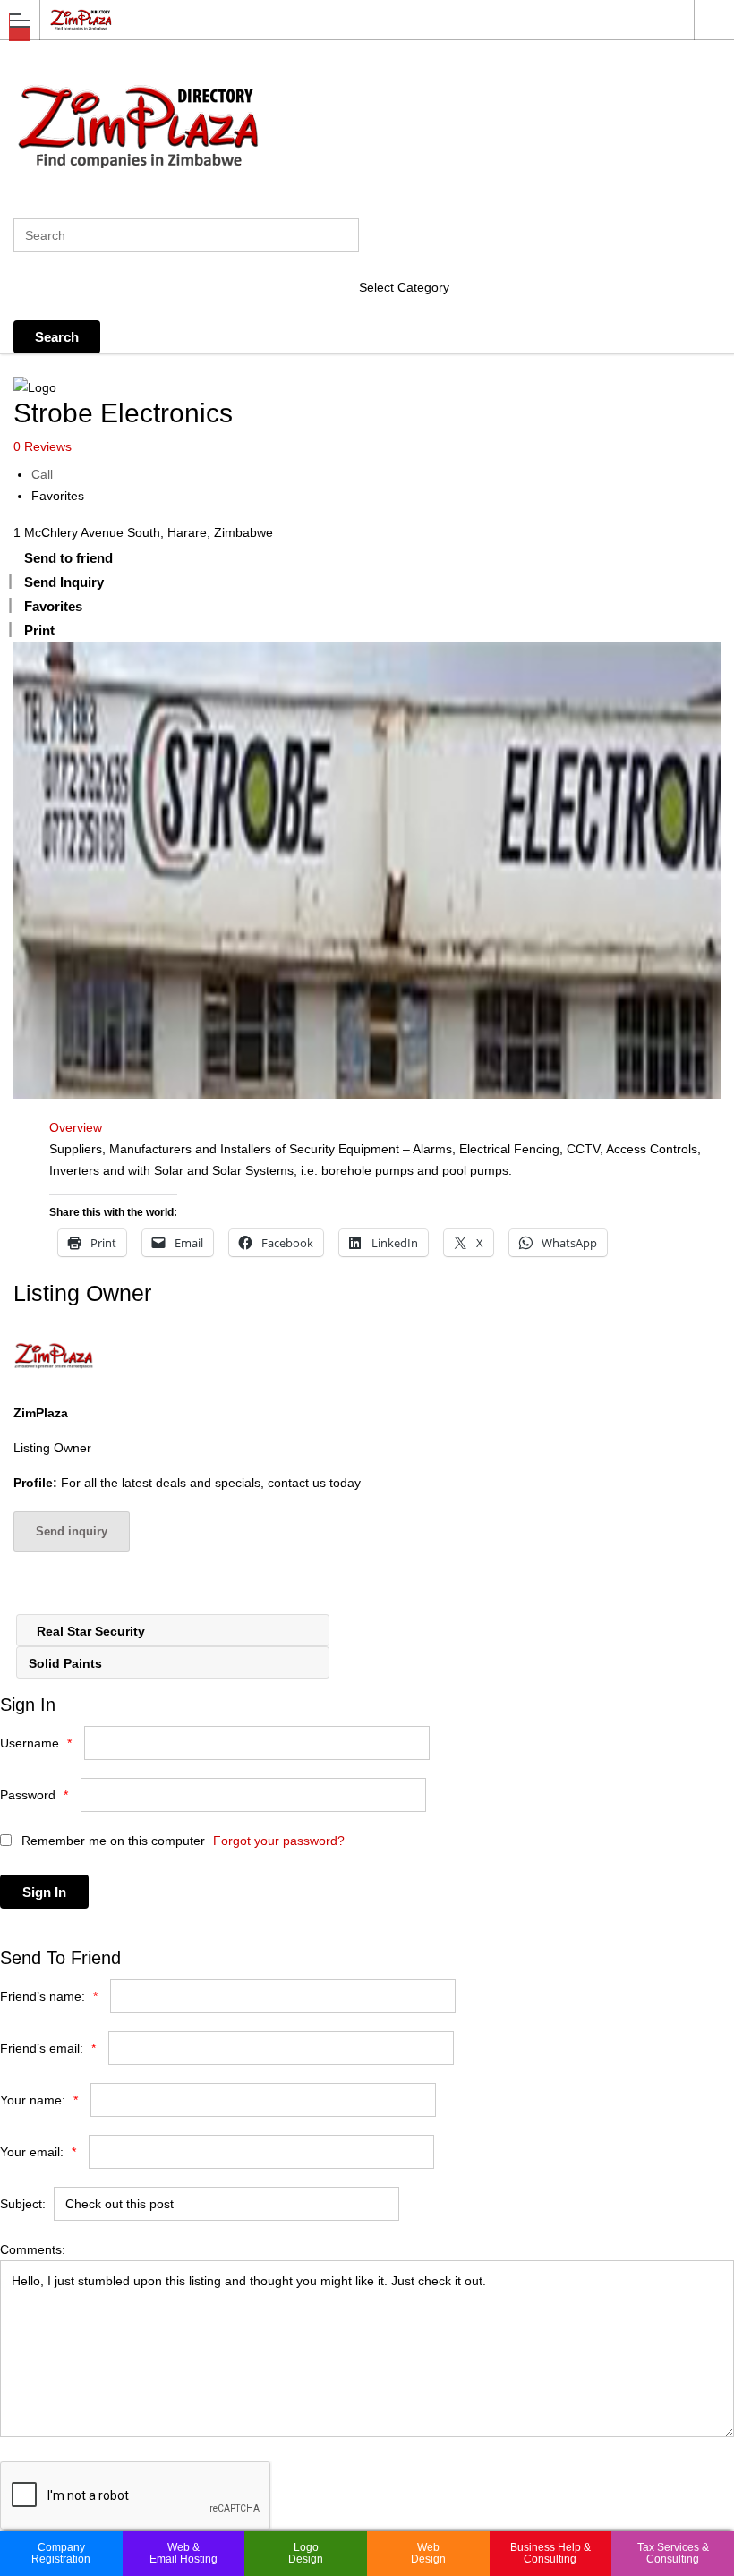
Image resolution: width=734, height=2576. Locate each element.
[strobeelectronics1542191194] (367, 871)
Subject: (23, 2204)
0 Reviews (43, 446)
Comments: (33, 2249)
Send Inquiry (64, 582)
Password (34, 1795)
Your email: (38, 2152)
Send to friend (68, 558)
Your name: (39, 2100)
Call (42, 474)
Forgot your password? (279, 1841)
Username (36, 1743)
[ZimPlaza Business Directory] (350, 19)
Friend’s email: (48, 2048)
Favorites (58, 496)
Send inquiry (72, 1531)
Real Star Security (89, 1631)
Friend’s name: (49, 1996)
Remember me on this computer (111, 1841)
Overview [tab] (76, 1127)
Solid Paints (67, 1663)
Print (39, 630)
